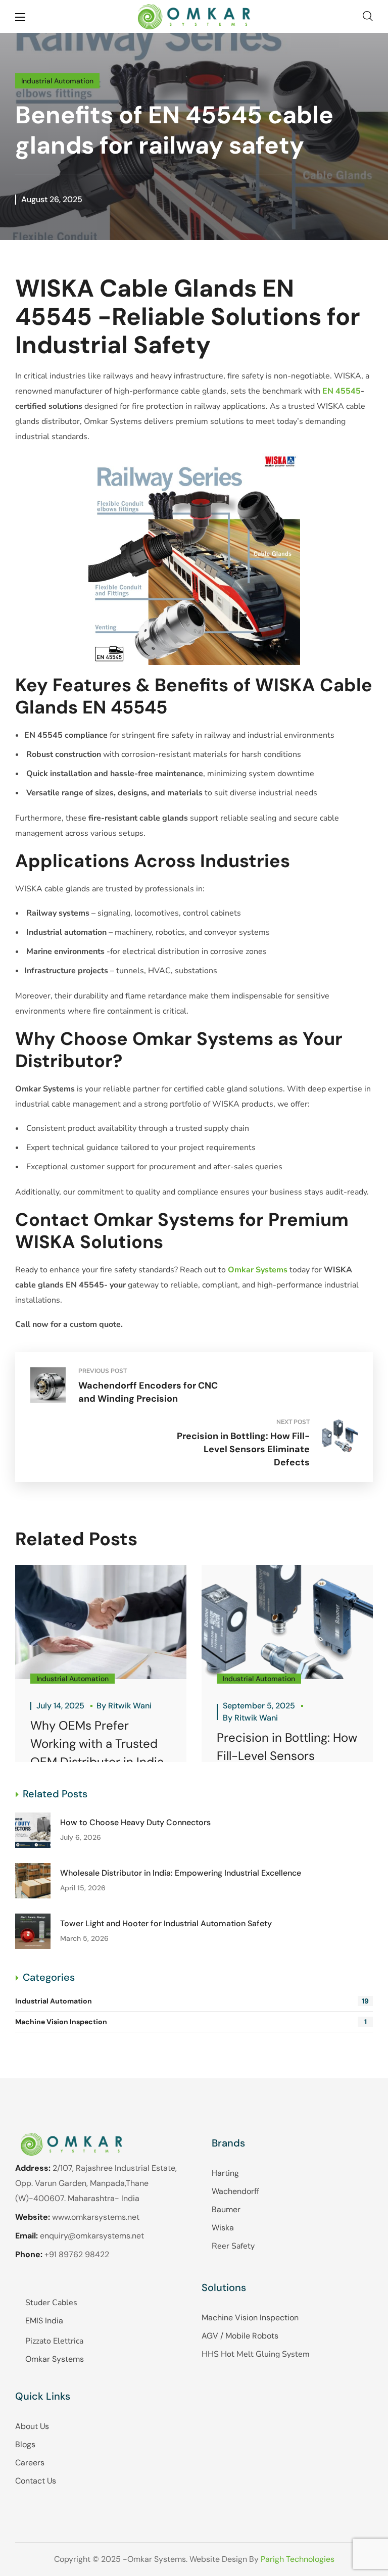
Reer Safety (233, 2246)
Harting (225, 2173)
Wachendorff (235, 2191)
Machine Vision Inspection (191, 2022)
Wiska (223, 2228)
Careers (30, 2463)
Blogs (25, 2444)
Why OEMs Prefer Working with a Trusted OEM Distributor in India (97, 1744)
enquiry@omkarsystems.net (92, 2236)
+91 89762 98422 (77, 2254)
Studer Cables (51, 2303)
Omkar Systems (55, 2359)
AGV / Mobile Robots (240, 2336)
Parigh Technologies (298, 2559)
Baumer (226, 2209)
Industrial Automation (57, 81)
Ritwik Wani (130, 1706)
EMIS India (44, 2321)
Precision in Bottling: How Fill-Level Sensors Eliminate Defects (287, 1756)
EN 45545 (342, 391)
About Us (32, 2426)
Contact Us (36, 2481)
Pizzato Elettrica (54, 2341)
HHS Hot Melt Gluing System (256, 2354)
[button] (368, 16)
